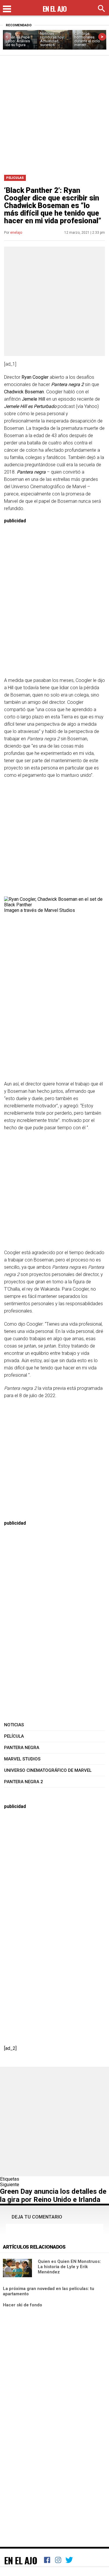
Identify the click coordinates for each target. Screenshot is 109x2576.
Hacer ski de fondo (23, 2305)
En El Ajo (21, 2560)
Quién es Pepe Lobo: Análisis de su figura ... (18, 41)
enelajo (16, 233)
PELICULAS (15, 178)
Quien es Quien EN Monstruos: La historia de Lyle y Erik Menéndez (69, 2267)
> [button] (102, 37)
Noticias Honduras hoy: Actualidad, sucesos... (52, 39)
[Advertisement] (54, 113)
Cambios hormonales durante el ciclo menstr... (87, 39)
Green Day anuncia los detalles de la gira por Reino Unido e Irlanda (53, 2195)
